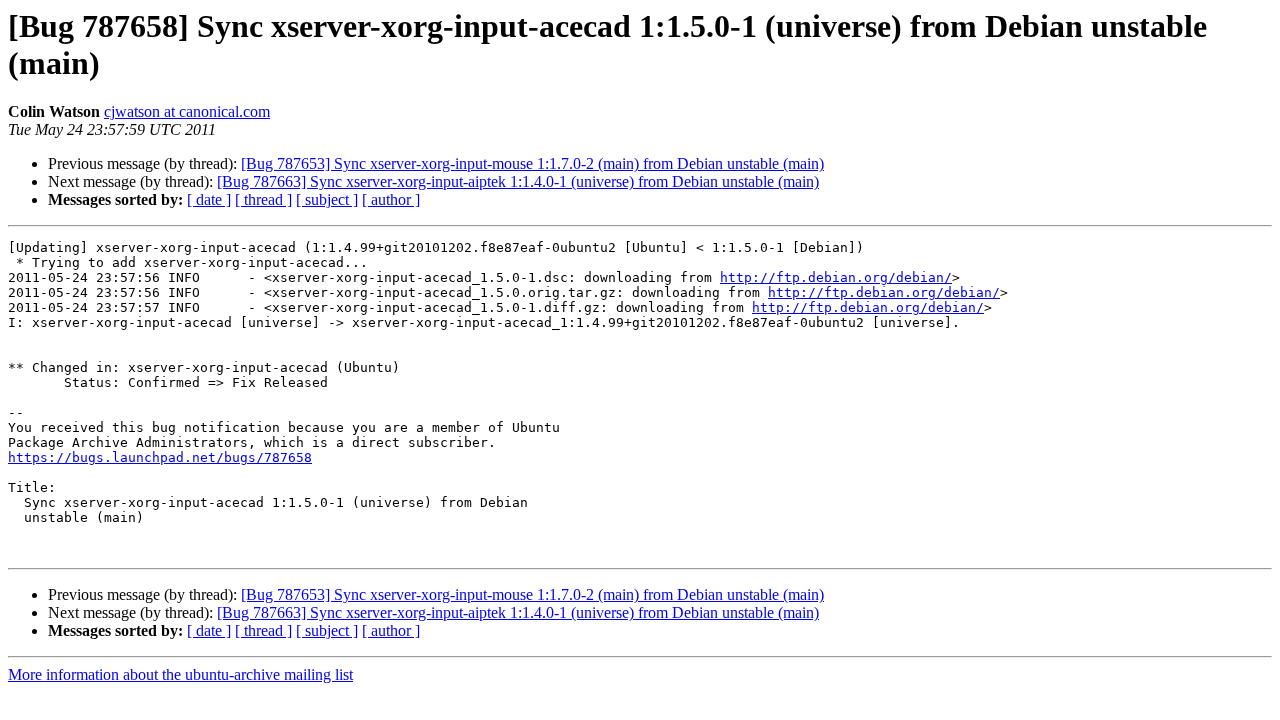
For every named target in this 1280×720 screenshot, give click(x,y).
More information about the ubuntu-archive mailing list (180, 674)
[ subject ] (327, 199)
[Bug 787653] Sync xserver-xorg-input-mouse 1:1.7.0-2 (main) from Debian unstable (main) (532, 163)
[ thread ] (263, 199)
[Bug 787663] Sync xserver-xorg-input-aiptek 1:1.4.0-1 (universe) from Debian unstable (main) (518, 181)
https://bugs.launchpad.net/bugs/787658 (160, 457)
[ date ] (209, 199)
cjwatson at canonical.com (187, 111)
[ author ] (391, 199)
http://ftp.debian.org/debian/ (836, 277)
